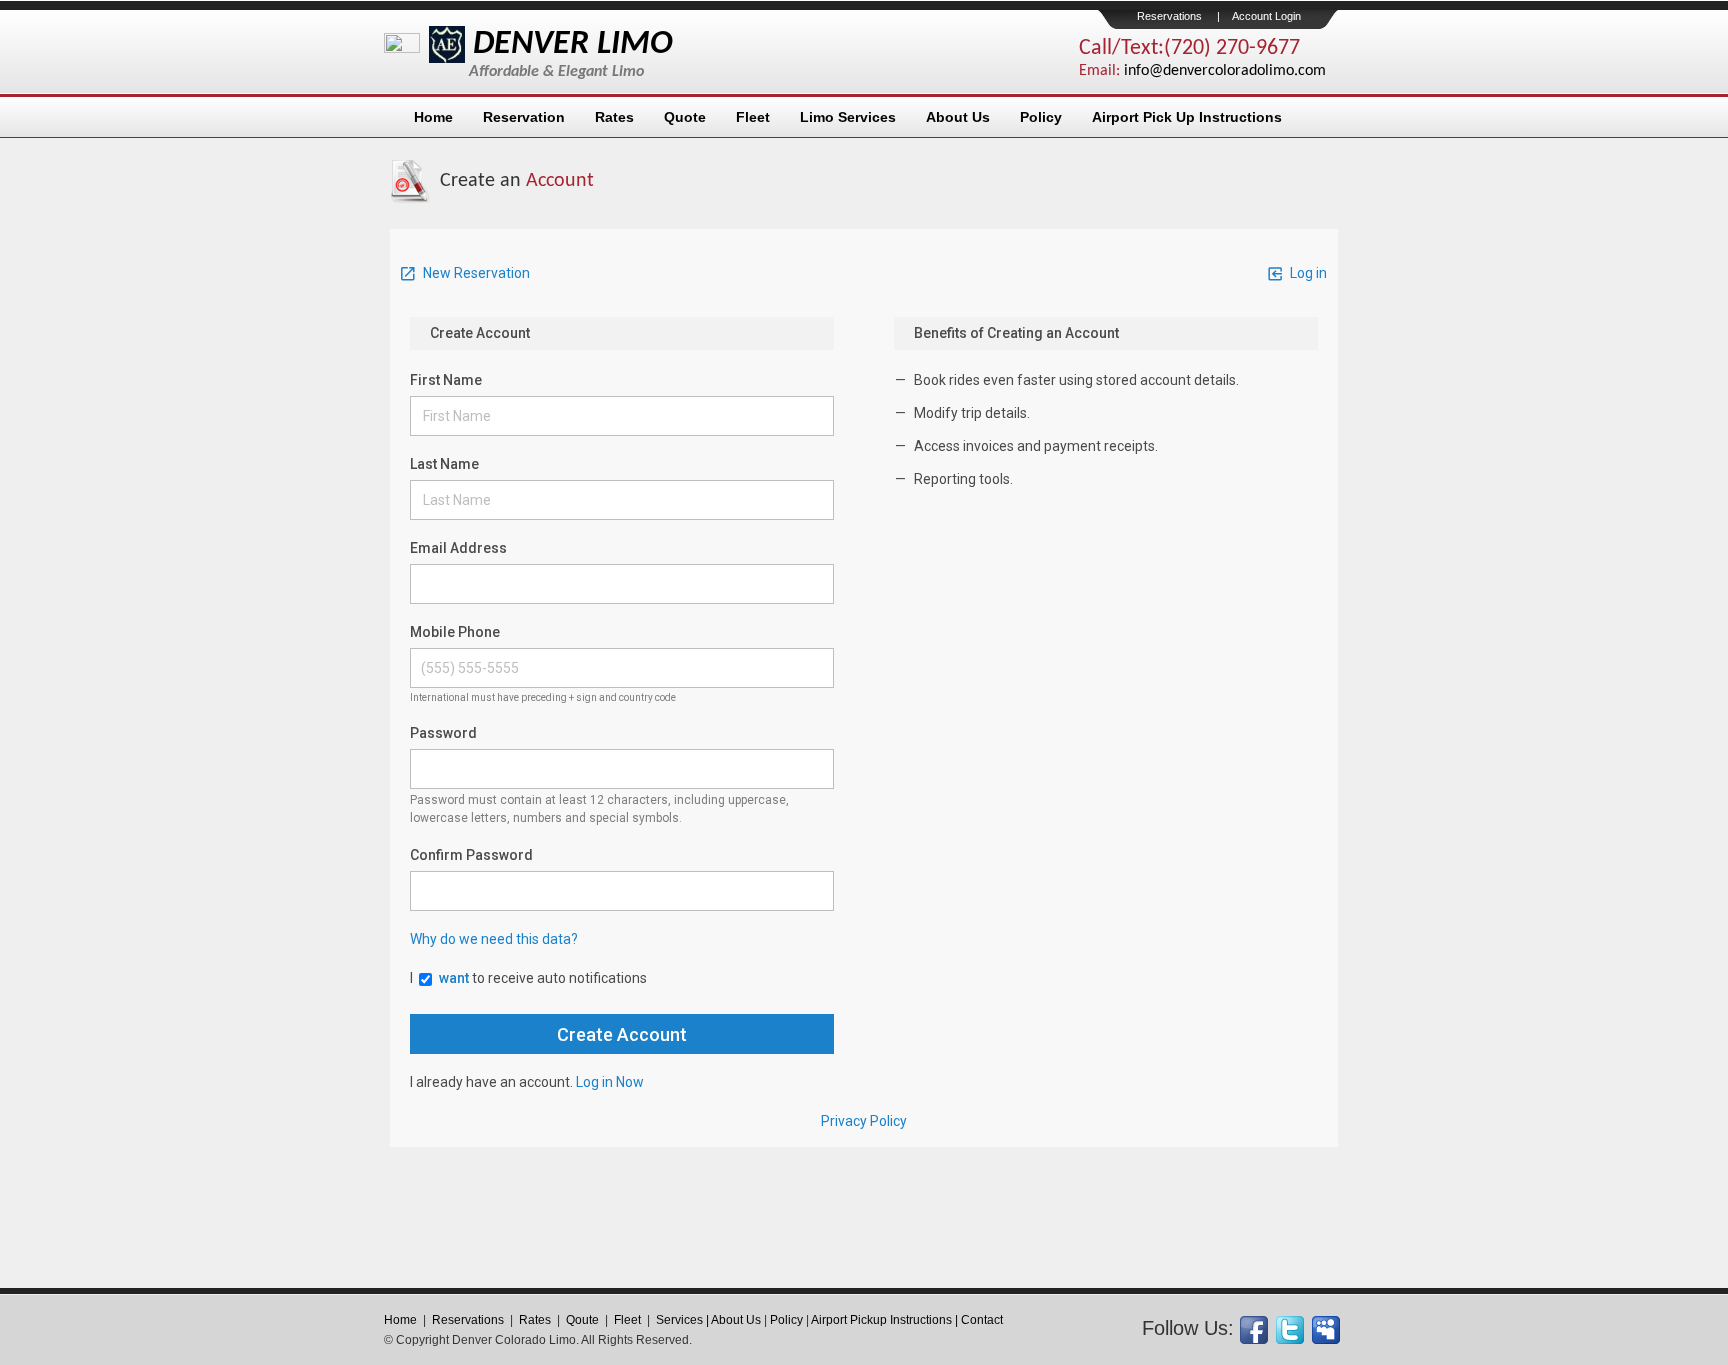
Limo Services (848, 117)
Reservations (1169, 16)
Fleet (753, 117)
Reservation (524, 117)
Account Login (1266, 16)
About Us (958, 117)
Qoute (582, 1320)
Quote (685, 117)
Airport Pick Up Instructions (1187, 117)
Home (433, 117)
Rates (614, 117)
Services (679, 1320)
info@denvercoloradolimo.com (1225, 71)
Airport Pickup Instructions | (886, 1320)
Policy (1041, 117)
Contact (982, 1320)
